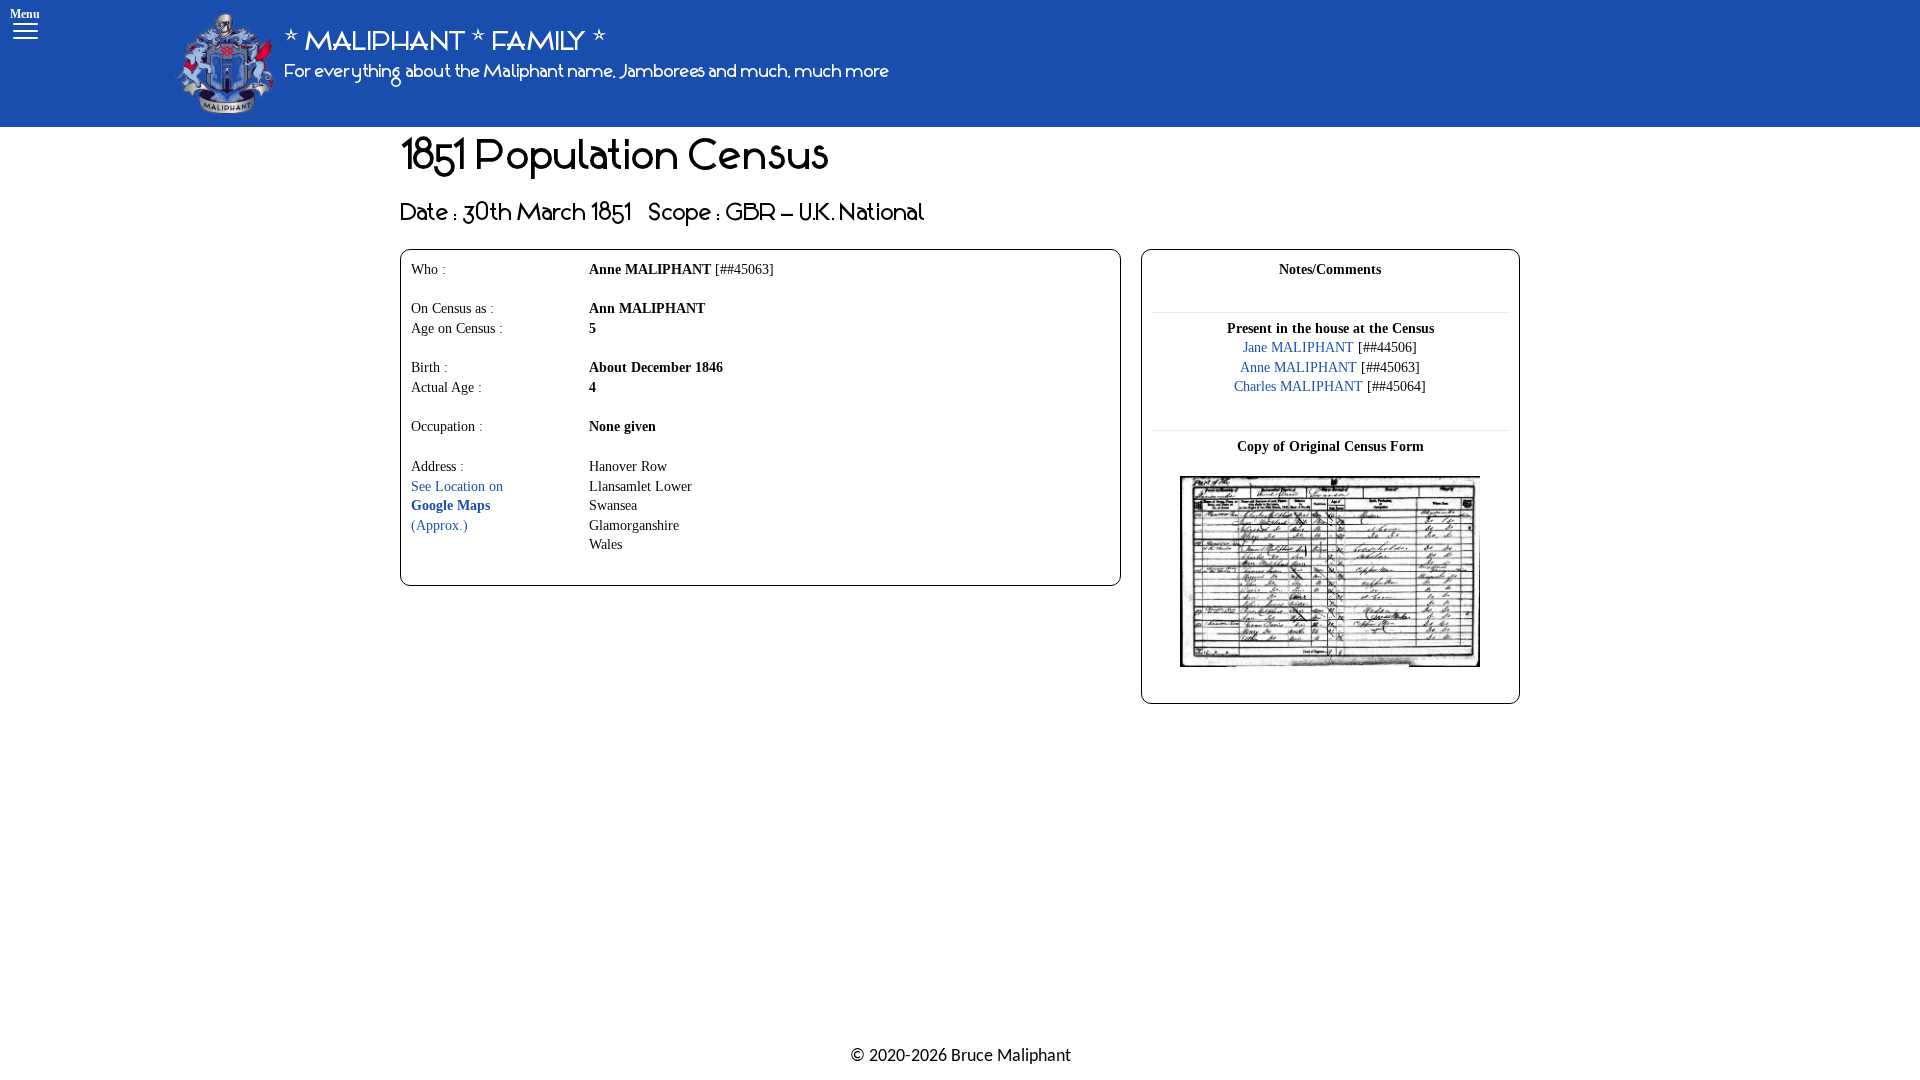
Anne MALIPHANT (1298, 367)
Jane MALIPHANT (1298, 347)
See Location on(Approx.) (457, 506)
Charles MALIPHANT (1298, 386)
